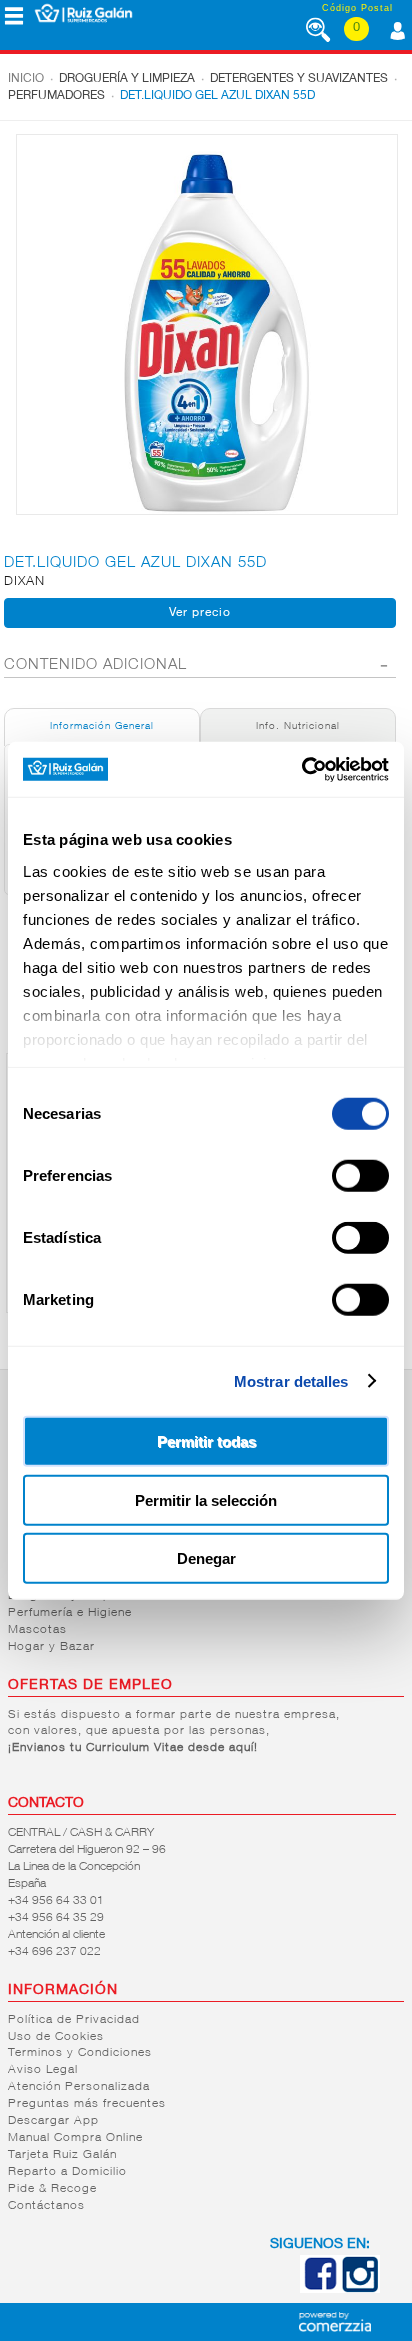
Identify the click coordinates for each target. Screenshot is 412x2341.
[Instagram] (360, 2289)
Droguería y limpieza (127, 79)
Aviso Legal (43, 2070)
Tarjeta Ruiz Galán (62, 2155)
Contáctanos (46, 2206)
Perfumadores (56, 96)
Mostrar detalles (291, 1380)
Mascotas (37, 1630)
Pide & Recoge (52, 2189)
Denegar (206, 1558)
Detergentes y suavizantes (299, 79)
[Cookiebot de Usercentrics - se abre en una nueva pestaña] (301, 769)
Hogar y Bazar (51, 1647)
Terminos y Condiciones (80, 2053)
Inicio (26, 79)
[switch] (360, 1176)
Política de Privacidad (74, 2020)
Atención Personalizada (79, 2087)
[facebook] (320, 2289)
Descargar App (53, 2121)
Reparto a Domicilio (67, 2172)
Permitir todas (206, 1441)
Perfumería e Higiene (70, 1613)
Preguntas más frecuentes (87, 2104)
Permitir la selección (206, 1499)
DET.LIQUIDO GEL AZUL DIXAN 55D (217, 96)
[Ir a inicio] (83, 13)
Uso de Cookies (56, 2037)
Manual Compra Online (75, 2138)
